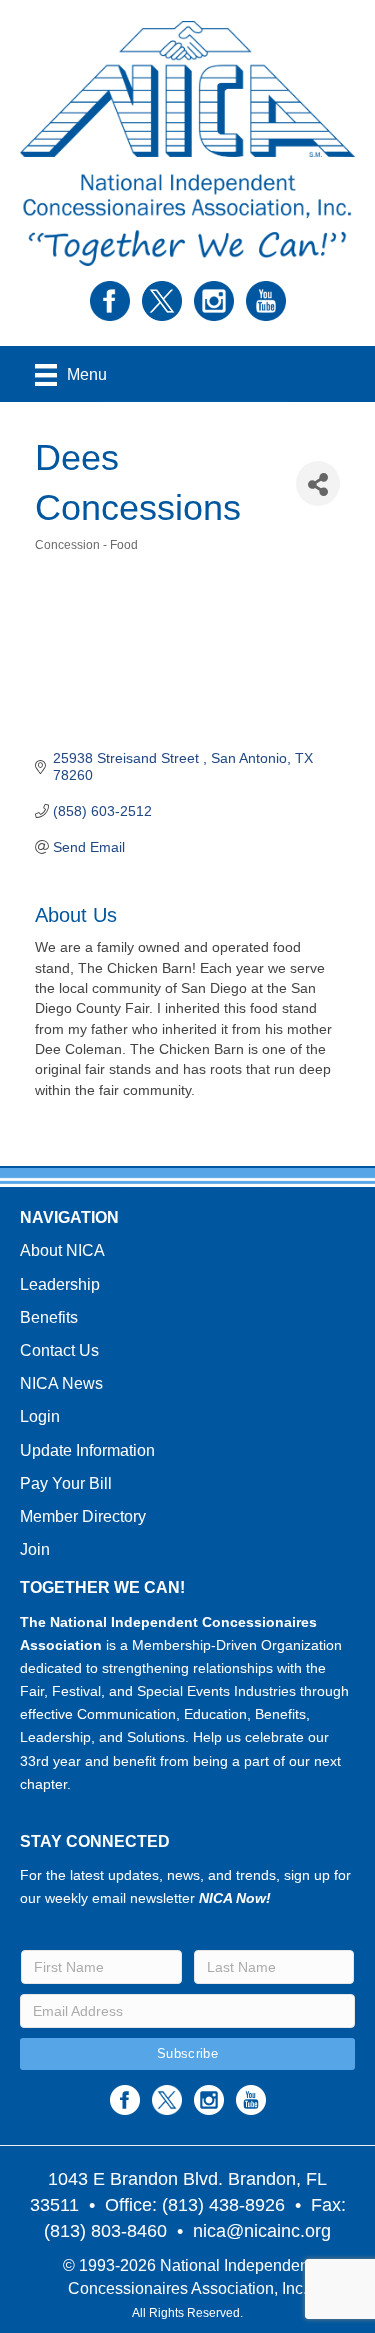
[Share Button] (318, 483)
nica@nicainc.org (262, 2231)
